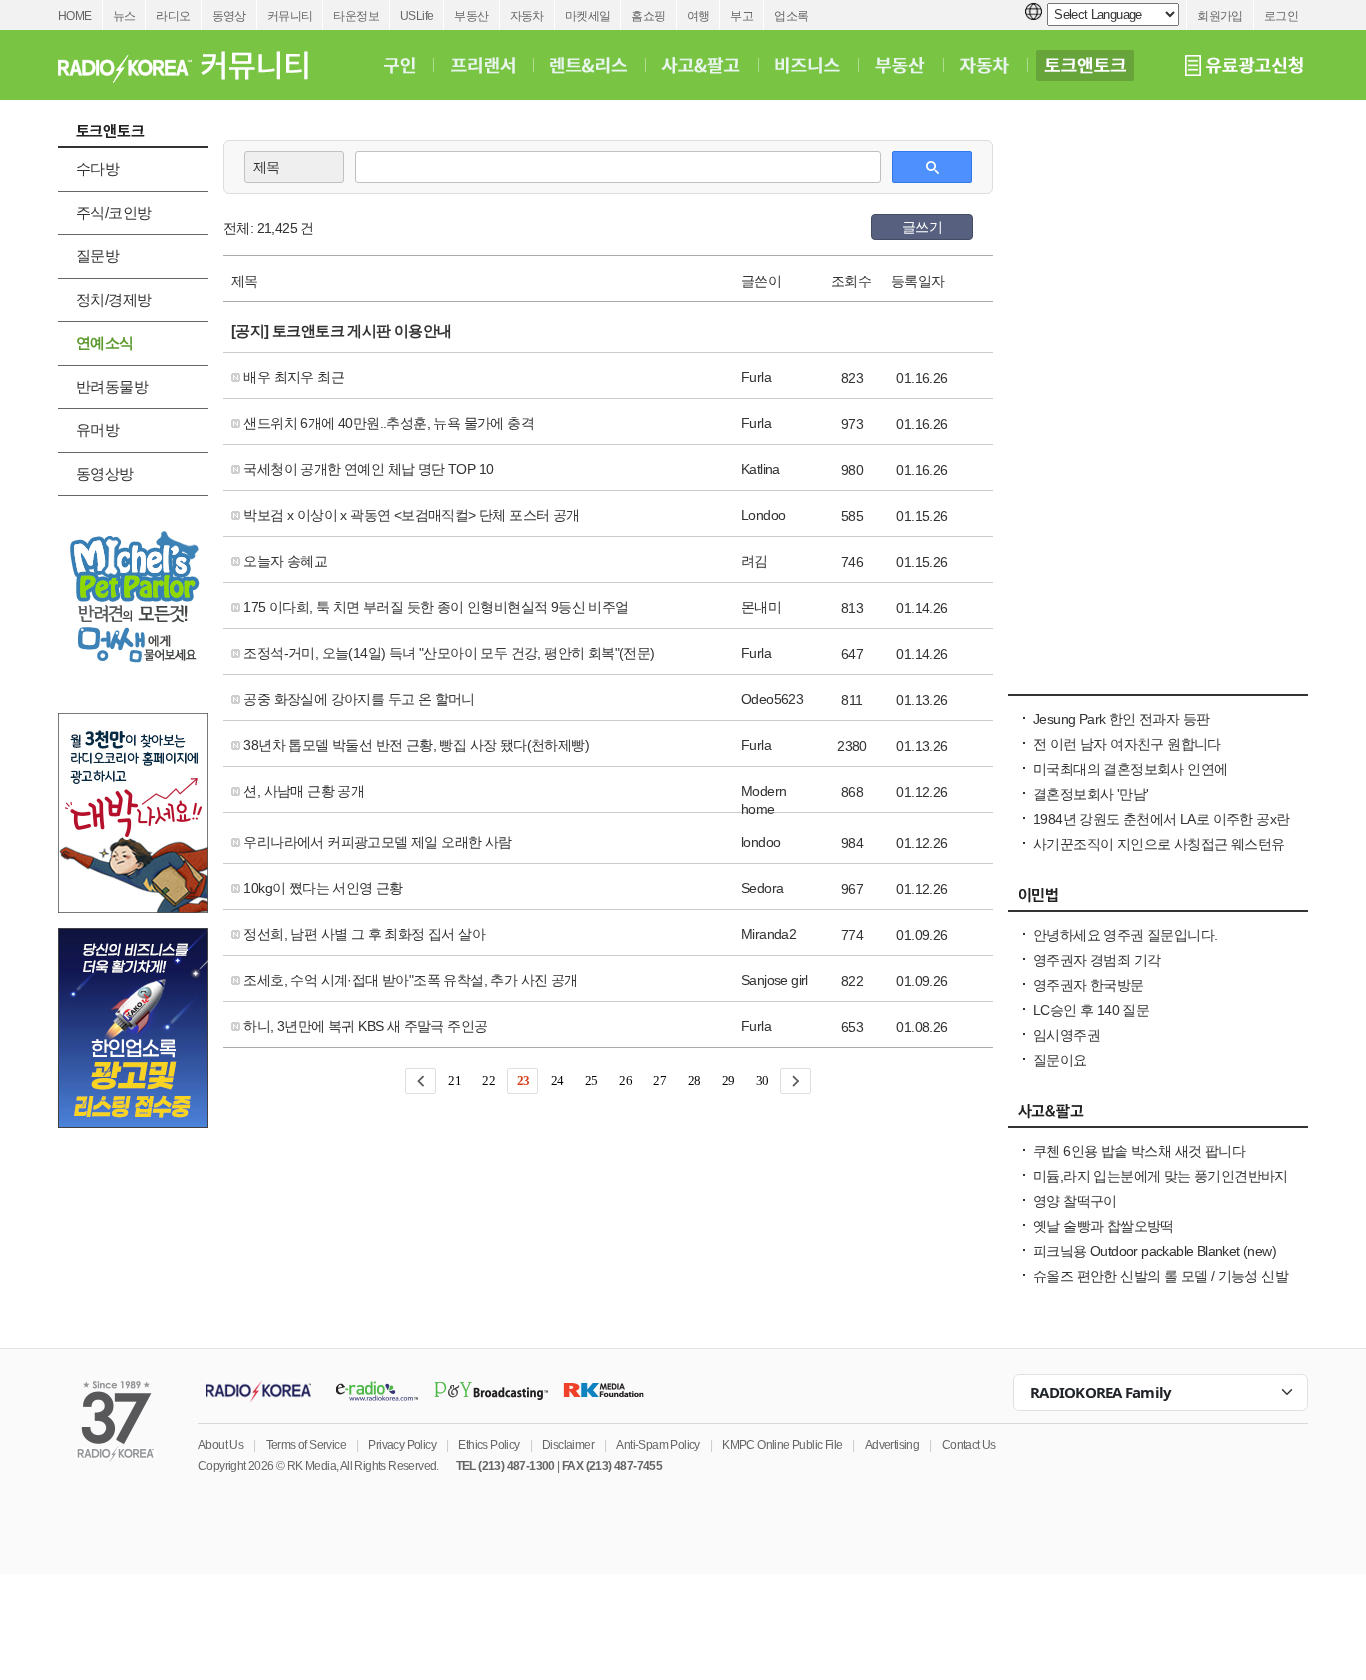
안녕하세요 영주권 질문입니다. (1125, 935)
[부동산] (900, 65)
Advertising (892, 1445)
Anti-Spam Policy (657, 1445)
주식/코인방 (113, 212)
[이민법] (1158, 900)
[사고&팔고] (701, 65)
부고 (741, 16)
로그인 (1281, 16)
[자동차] (984, 65)
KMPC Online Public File (782, 1445)
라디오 (173, 16)
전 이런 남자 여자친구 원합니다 (1127, 744)
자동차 (527, 16)
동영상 (229, 16)
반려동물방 (112, 386)
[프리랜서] (482, 65)
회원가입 (1220, 16)
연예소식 (105, 342)
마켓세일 (588, 16)
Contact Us (969, 1445)
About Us (220, 1445)
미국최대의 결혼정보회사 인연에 (1130, 769)
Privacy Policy (402, 1445)
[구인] (399, 65)
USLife (416, 16)
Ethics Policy (488, 1445)
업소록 (791, 16)
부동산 (471, 16)
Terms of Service (306, 1445)
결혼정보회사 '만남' (1090, 794)
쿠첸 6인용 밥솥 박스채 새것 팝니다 (1139, 1151)
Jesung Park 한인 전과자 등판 (1121, 719)
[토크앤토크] (1085, 65)
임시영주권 (1066, 1035)
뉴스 (124, 16)
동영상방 (105, 473)
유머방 (97, 429)
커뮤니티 (290, 16)
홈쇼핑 (648, 16)
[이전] (420, 1081)
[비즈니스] (807, 65)
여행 (698, 16)
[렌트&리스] (588, 65)
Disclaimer (568, 1445)
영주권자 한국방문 (1088, 985)
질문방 (97, 255)
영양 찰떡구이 (1075, 1201)
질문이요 (1060, 1060)
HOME (75, 16)
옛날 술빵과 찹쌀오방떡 (1103, 1226)
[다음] (795, 1081)
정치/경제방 (113, 299)
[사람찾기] (1158, 684)
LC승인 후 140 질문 (1091, 1010)
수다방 (97, 168)
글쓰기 (922, 227)
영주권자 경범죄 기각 (1096, 960)
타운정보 (356, 16)
